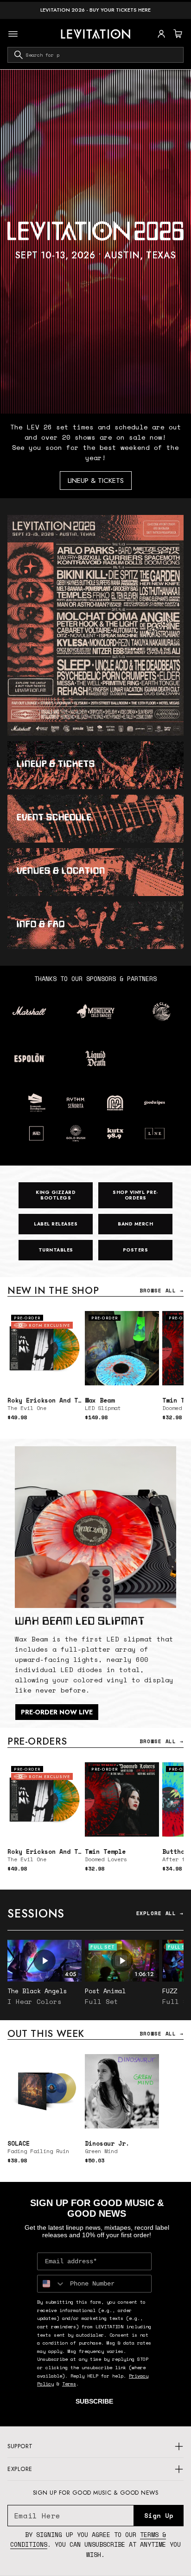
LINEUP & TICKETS (96, 481)
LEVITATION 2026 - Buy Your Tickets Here (95, 10)
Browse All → (162, 1291)
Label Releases (56, 1224)
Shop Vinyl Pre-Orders (135, 1195)
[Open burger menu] (13, 34)
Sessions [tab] (36, 1913)
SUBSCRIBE (94, 2401)
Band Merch (135, 1224)
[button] (177, 34)
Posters (136, 1250)
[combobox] (95, 55)
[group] (95, 242)
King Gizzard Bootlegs (56, 1195)
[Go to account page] (161, 34)
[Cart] (177, 34)
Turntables (56, 1250)
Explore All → (160, 1913)
